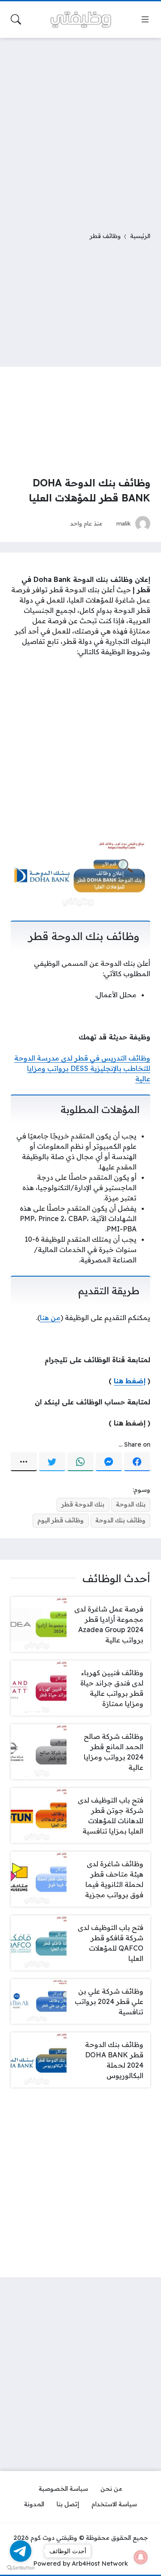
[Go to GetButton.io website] (21, 2567)
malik (124, 523)
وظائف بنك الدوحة (120, 1520)
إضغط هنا (130, 1381)
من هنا (50, 1317)
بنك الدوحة (131, 1504)
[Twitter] (52, 1462)
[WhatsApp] (80, 1462)
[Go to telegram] (21, 2551)
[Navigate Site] (145, 19)
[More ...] (24, 1462)
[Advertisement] (80, 129)
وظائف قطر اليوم (61, 1520)
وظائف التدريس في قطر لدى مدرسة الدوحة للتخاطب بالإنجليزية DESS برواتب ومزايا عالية (82, 1068)
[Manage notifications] (141, 2557)
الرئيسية (140, 236)
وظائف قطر (105, 236)
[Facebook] (137, 1462)
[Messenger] (109, 1462)
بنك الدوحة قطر (83, 1504)
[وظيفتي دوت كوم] (81, 20)
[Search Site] (16, 19)
